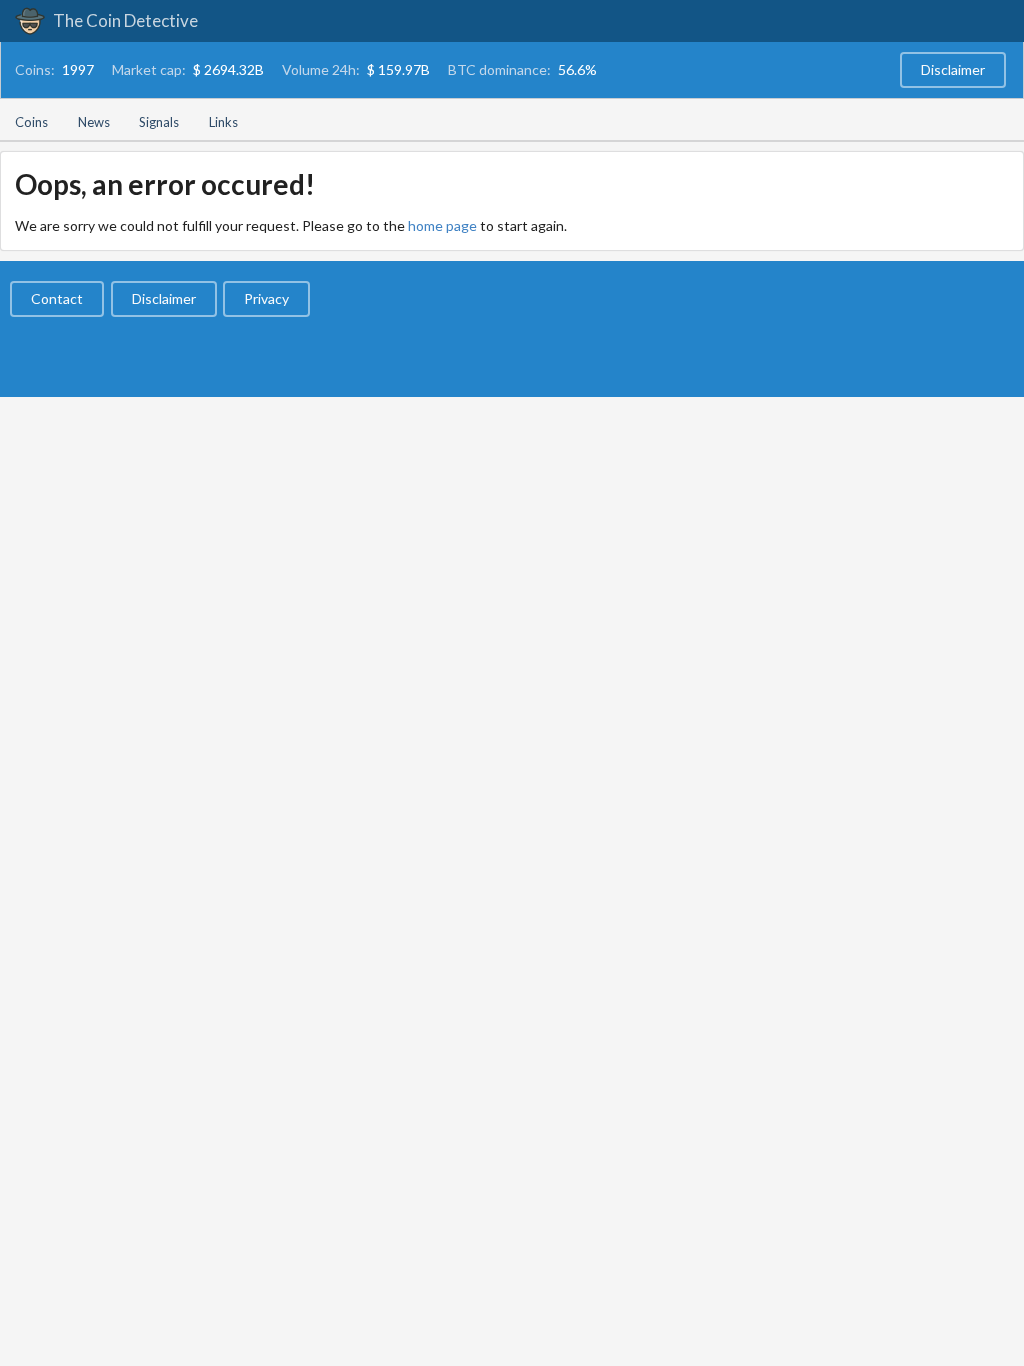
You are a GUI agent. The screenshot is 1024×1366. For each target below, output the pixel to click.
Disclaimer (953, 69)
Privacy (266, 298)
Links (223, 122)
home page (442, 225)
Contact (57, 298)
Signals (159, 122)
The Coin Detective (124, 20)
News (94, 122)
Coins (31, 122)
